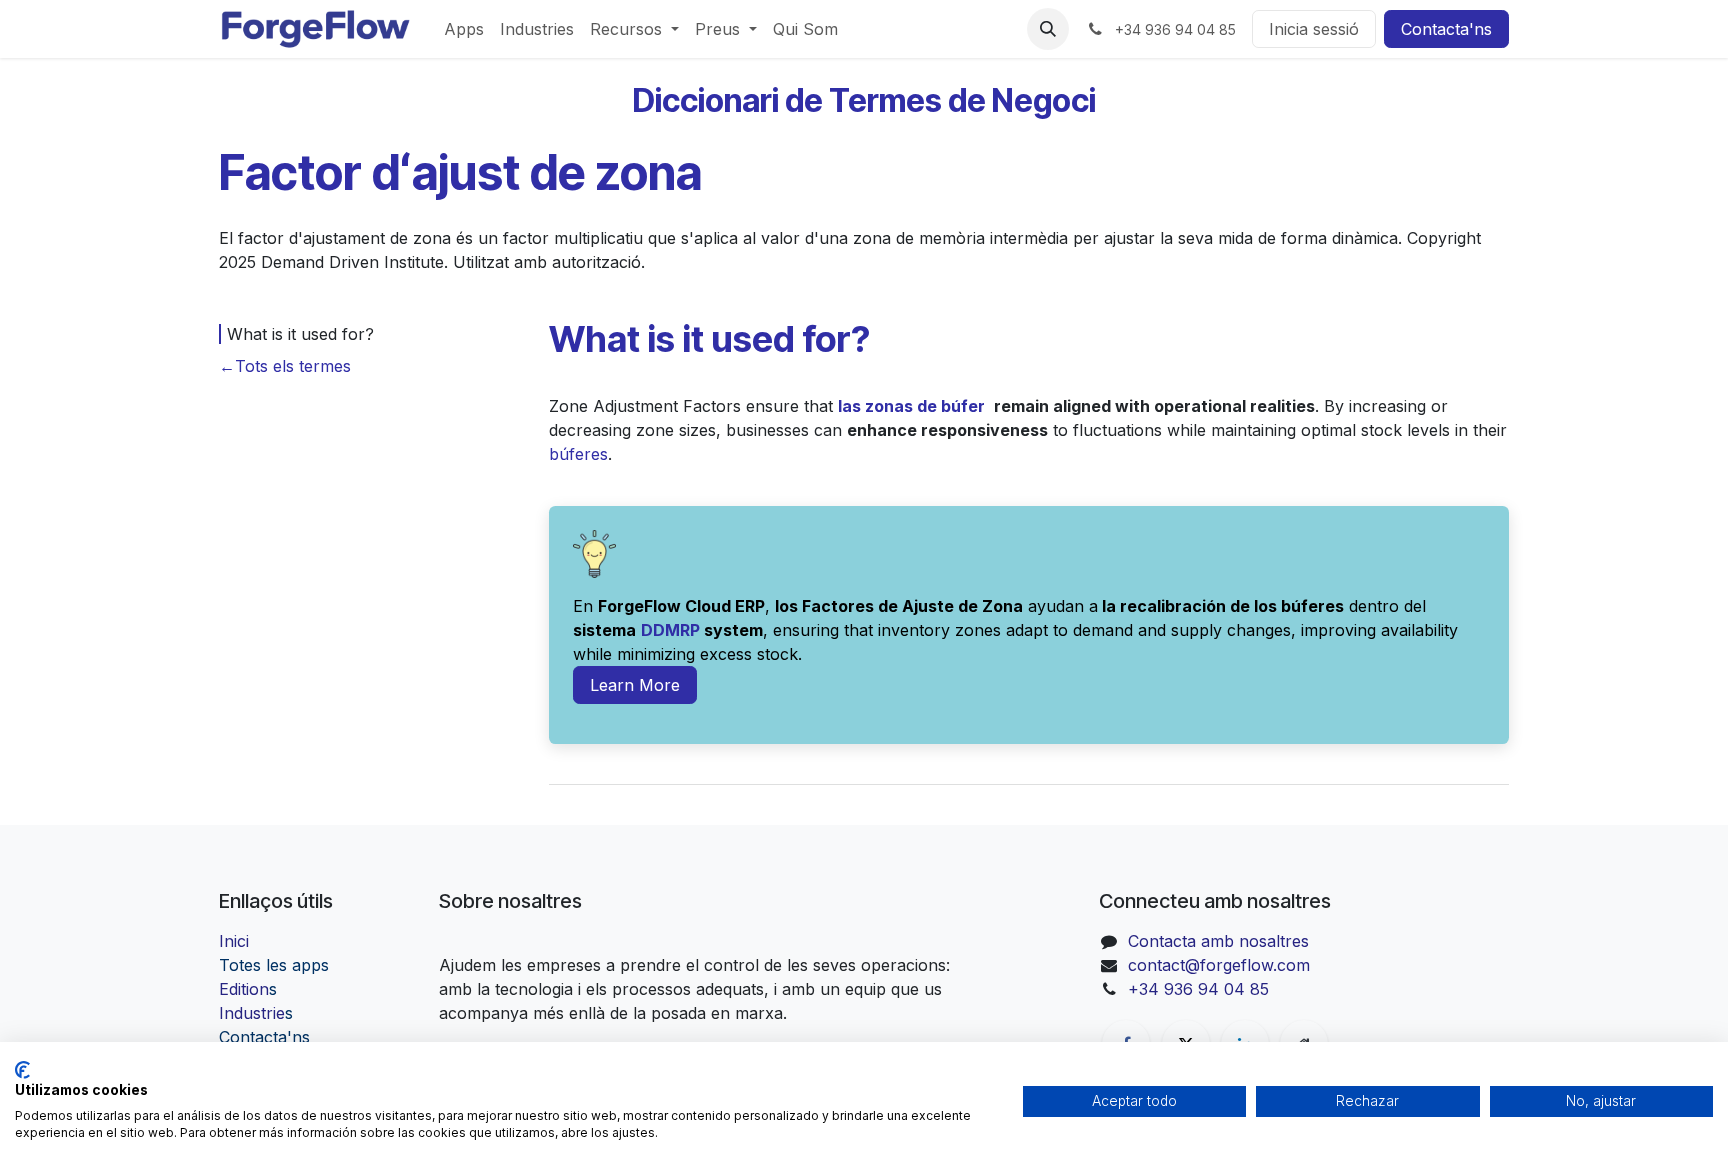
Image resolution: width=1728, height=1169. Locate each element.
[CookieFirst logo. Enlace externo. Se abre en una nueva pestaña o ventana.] (22, 1070)
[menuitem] (464, 29)
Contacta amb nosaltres (1218, 941)
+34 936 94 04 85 (1198, 989)
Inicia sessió (1314, 29)
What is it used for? (300, 334)
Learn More (635, 685)
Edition (248, 989)
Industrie (256, 1013)
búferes (578, 454)
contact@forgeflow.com (1219, 965)
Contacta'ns (1446, 29)
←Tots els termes (285, 366)
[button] (1048, 29)
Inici (234, 941)
